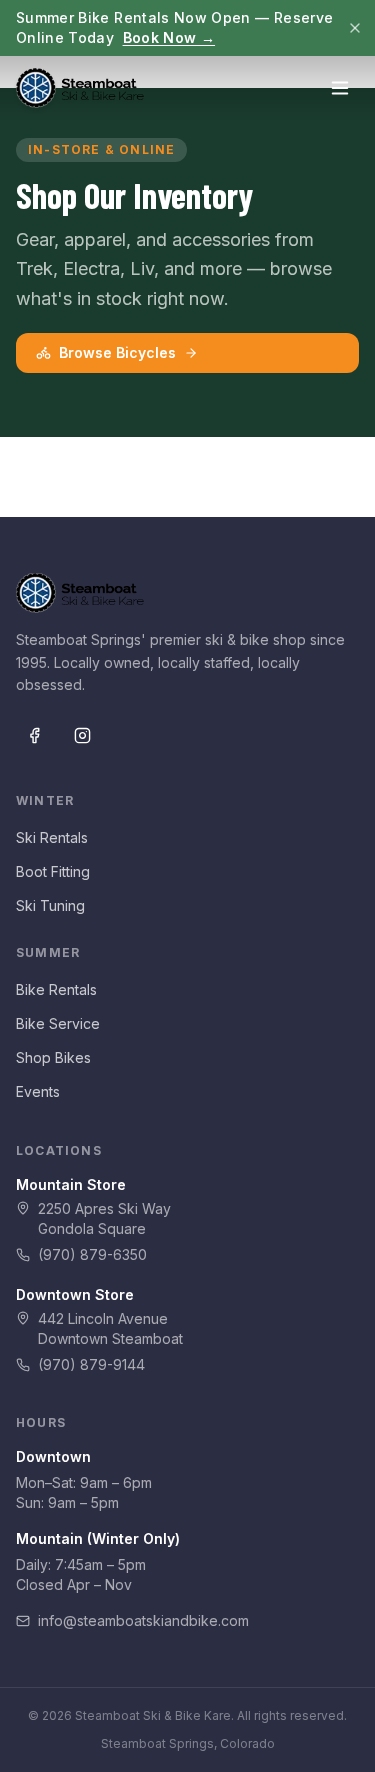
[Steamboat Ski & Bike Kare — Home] (80, 88)
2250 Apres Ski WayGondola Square (104, 1218)
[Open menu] (340, 88)
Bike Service (58, 1023)
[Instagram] (82, 735)
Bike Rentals (56, 989)
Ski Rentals (52, 837)
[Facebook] (34, 735)
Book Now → (169, 37)
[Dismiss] (355, 28)
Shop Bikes (53, 1057)
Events (38, 1091)
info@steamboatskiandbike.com (143, 1620)
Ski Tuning (50, 905)
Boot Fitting (53, 871)
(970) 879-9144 (91, 1364)
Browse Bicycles (117, 352)
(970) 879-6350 (92, 1254)
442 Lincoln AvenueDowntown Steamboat (110, 1328)
